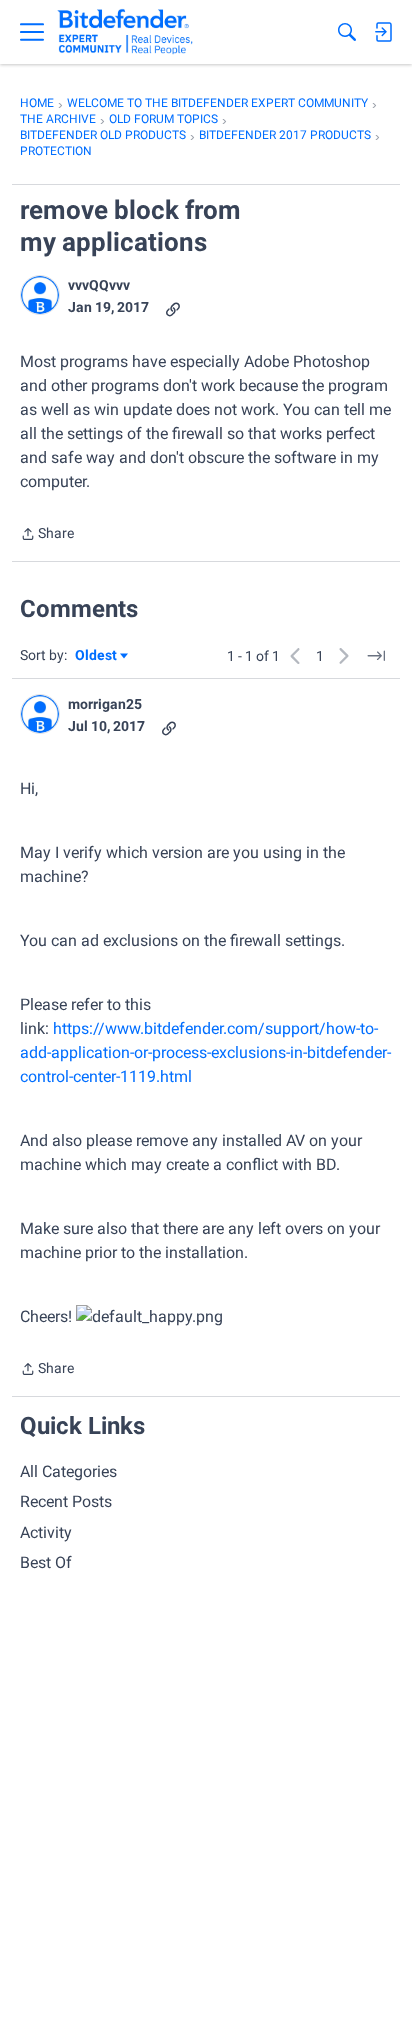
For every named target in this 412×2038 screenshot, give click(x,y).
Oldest (97, 656)
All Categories (68, 1471)
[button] (40, 295)
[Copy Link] (173, 307)
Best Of (46, 1562)
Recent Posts (66, 1501)
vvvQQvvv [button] (99, 285)
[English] (125, 32)
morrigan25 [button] (105, 704)
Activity (46, 1532)
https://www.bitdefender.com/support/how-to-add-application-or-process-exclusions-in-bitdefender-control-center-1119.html (205, 1052)
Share (47, 535)
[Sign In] (383, 32)
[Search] (347, 32)
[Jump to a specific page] (376, 656)
